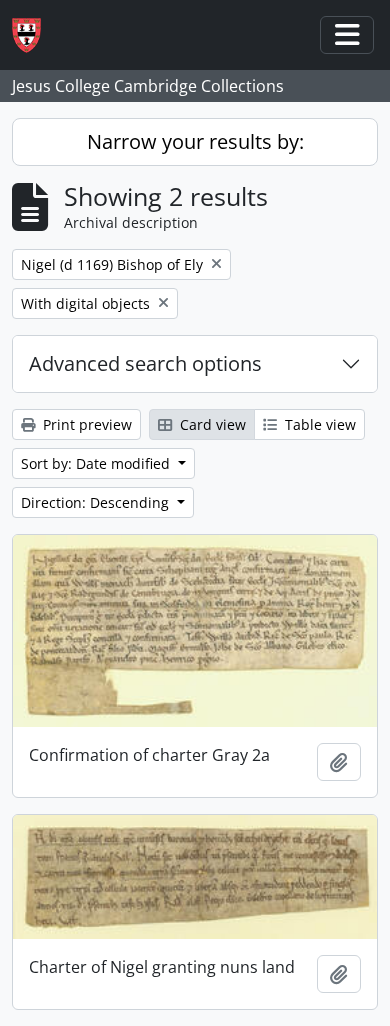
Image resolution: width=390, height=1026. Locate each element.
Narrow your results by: (195, 141)
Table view (318, 424)
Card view (211, 424)
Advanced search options (145, 363)
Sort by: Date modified (97, 463)
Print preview (85, 424)
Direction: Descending (97, 502)
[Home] (34, 35)
